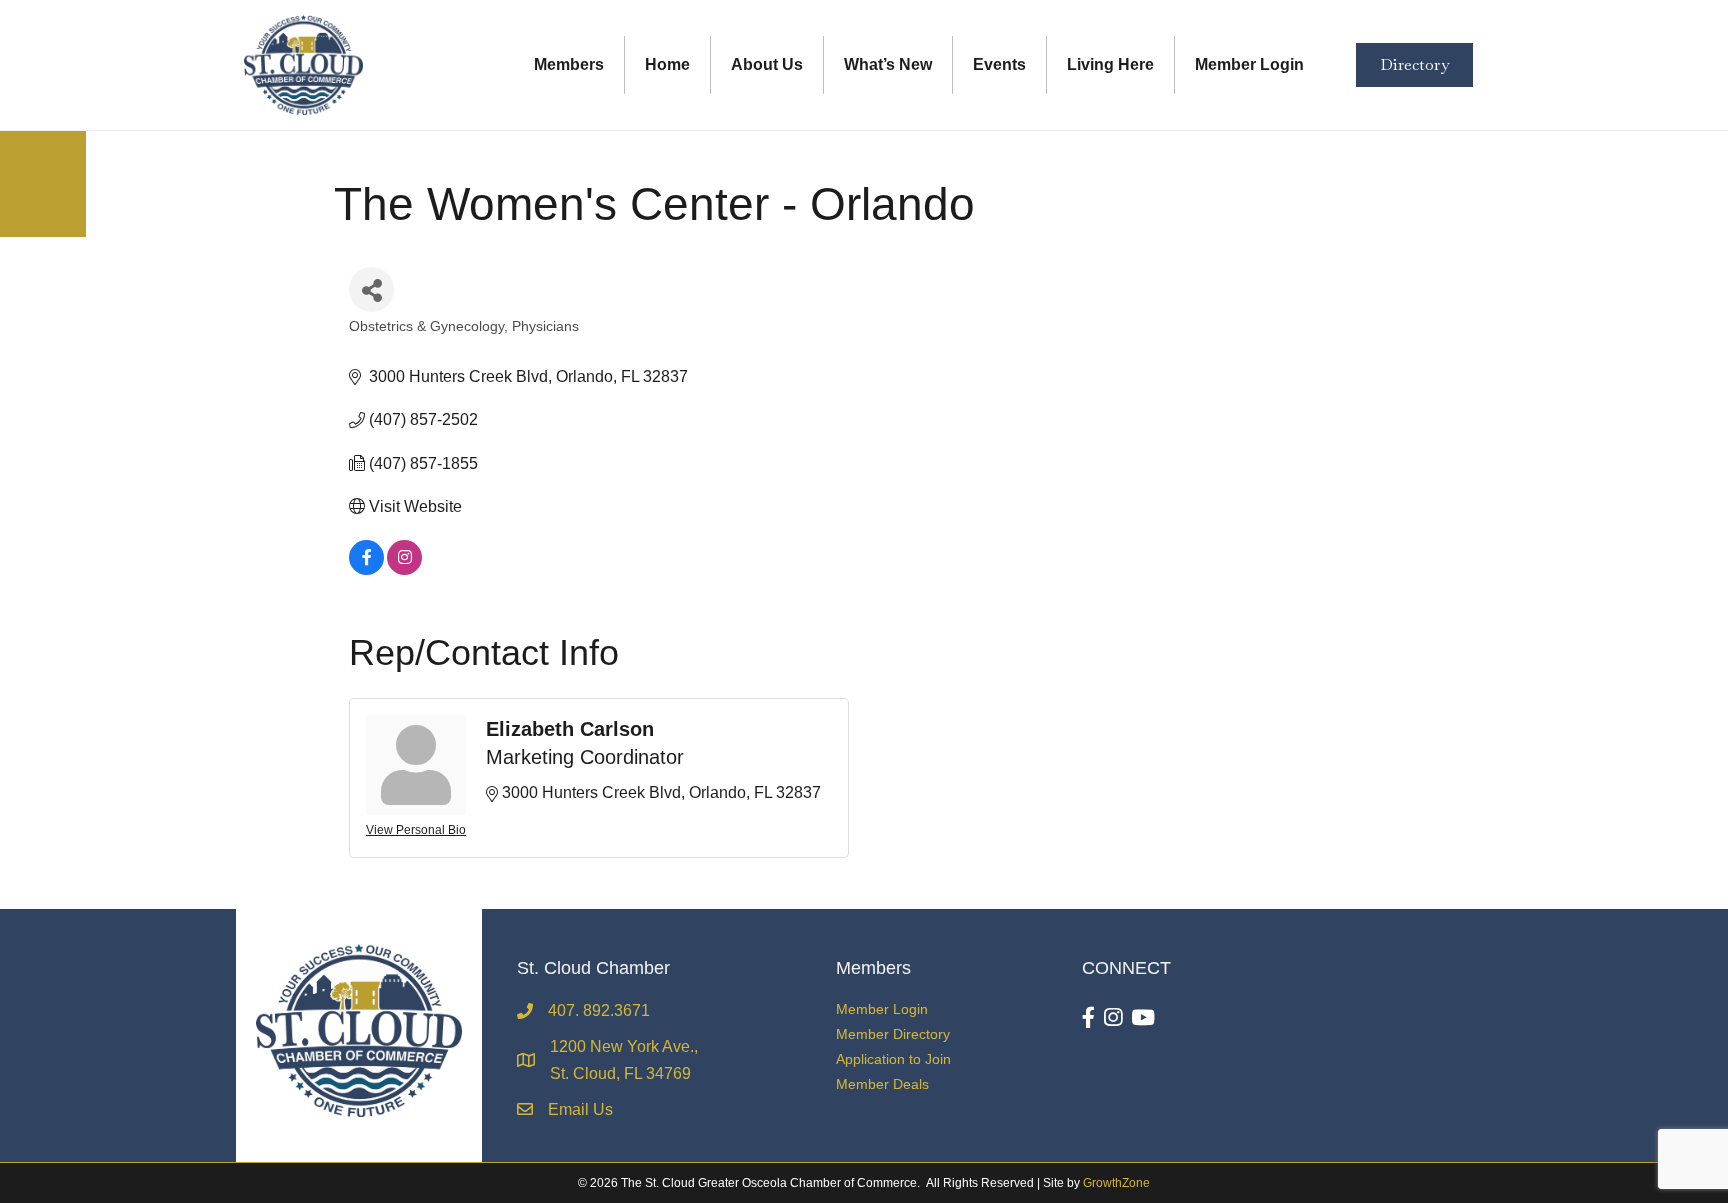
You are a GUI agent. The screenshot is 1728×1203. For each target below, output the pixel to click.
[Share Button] (371, 289)
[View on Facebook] (366, 569)
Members (569, 64)
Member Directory (893, 1034)
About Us (767, 64)
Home (667, 64)
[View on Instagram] (404, 569)
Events (999, 64)
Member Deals (882, 1084)
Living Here (1110, 64)
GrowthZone (1116, 1183)
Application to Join (893, 1059)
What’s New (888, 64)
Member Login (1249, 64)
